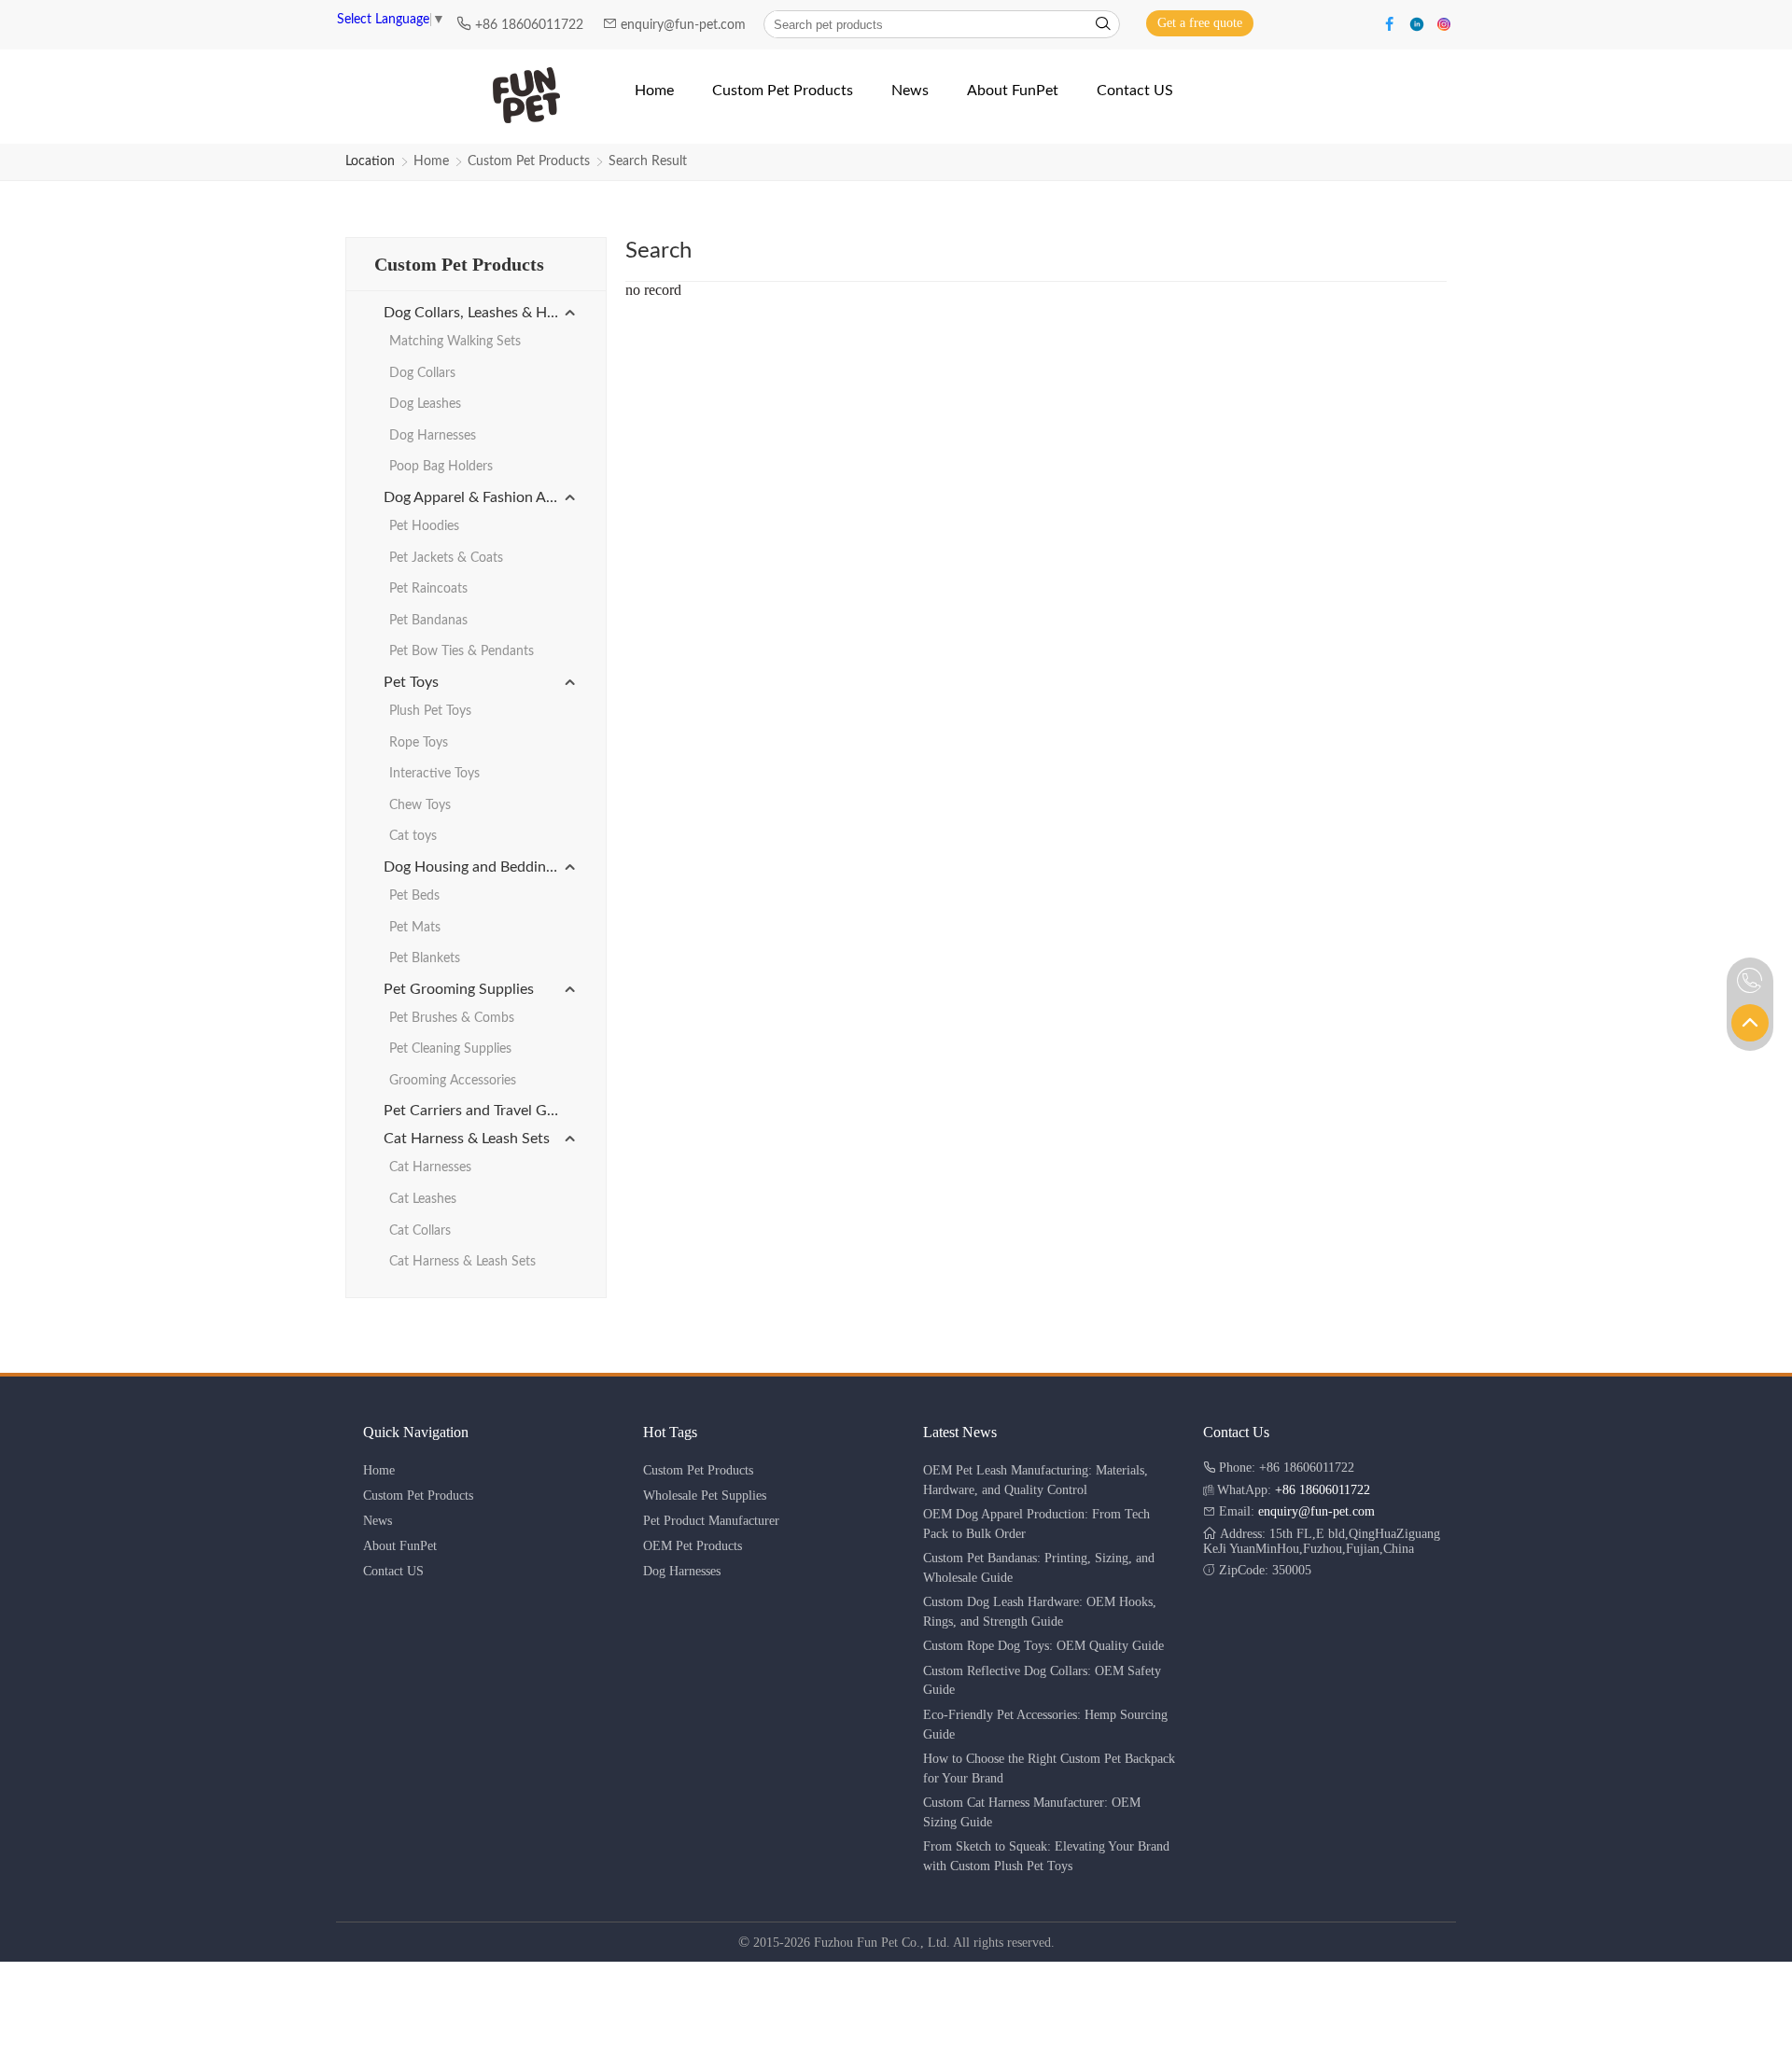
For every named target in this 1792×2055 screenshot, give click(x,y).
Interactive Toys (434, 774)
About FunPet (400, 1546)
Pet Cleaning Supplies (450, 1049)
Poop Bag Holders (441, 467)
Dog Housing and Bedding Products (481, 867)
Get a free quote (1200, 23)
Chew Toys (420, 805)
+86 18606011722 (531, 25)
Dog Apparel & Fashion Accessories (481, 497)
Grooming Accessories (453, 1081)
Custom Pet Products (529, 161)
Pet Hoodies (424, 526)
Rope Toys (419, 743)
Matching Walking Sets (455, 342)
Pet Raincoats (428, 589)
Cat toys (413, 836)
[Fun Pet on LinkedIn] (1419, 23)
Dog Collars (422, 373)
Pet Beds (414, 896)
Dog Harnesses (433, 436)
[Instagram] (1444, 23)
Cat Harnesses (430, 1167)
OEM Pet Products (693, 1546)
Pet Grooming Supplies (459, 989)
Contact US (393, 1571)
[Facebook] (1392, 23)
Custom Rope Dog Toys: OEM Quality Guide (1043, 1646)
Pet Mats (415, 928)
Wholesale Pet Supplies (705, 1496)
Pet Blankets (425, 958)
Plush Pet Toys (430, 711)
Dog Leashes (425, 404)
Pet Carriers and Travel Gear (476, 1111)
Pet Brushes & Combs (452, 1018)
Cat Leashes (423, 1199)
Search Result (648, 161)
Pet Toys (411, 682)
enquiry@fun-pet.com (685, 25)
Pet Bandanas (428, 621)
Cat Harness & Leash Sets (467, 1139)
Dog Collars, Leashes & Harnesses (481, 313)
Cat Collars (420, 1231)
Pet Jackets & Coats (446, 558)
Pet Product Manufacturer (711, 1521)
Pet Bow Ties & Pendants (462, 651)
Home (431, 161)
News (378, 1521)
